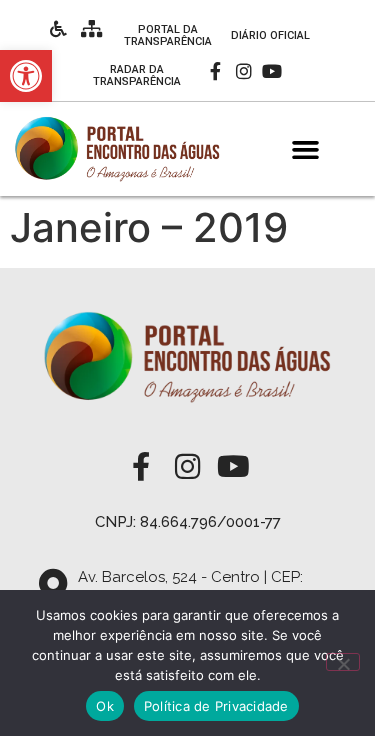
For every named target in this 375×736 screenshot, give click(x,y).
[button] (306, 150)
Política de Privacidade (216, 706)
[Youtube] (271, 71)
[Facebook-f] (215, 71)
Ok (105, 706)
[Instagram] (243, 71)
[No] (343, 662)
